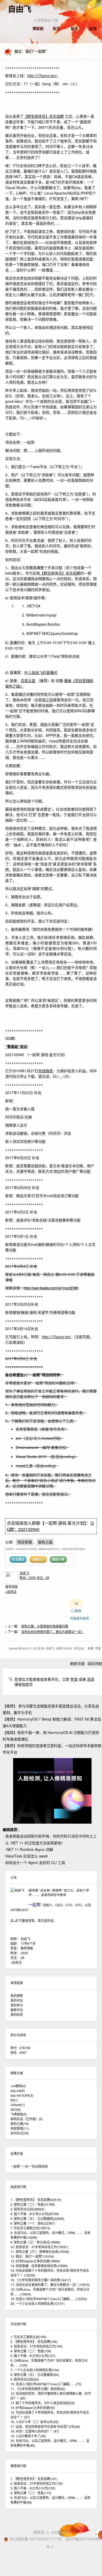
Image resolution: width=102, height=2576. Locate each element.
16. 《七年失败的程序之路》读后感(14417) (41, 2280)
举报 (98, 1648)
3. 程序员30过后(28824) (27, 2209)
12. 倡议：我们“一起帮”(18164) (32, 2256)
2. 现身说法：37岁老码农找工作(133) (37, 2483)
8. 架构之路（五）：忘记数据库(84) (35, 2374)
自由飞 (20, 9)
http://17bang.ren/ (42, 76)
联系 (75, 28)
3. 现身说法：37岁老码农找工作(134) (37, 2346)
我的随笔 (17, 1996)
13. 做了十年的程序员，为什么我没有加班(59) (43, 2403)
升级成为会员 (80, 1618)
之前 (49, 700)
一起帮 (35, 1905)
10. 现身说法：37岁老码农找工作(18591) (39, 2247)
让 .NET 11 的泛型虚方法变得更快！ (35, 1843)
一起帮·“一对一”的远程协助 (29, 2166)
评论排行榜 (18, 2324)
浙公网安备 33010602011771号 (36, 2539)
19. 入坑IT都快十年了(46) (28, 2436)
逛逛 (91, 1679)
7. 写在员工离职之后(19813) (30, 2228)
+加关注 (11, 1591)
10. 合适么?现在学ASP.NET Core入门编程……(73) (46, 2384)
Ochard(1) (18, 2105)
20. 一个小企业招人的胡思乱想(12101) (38, 2303)
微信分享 (58, 1559)
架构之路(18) (20, 2124)
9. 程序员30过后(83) (25, 2379)
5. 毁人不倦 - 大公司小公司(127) (33, 2356)
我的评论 (17, 2000)
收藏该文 (38, 1559)
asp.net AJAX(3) (22, 2095)
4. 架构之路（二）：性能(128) (31, 2351)
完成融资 (46, 1071)
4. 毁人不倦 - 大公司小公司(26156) (35, 2214)
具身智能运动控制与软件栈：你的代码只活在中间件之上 (51, 1836)
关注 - (43, 1578)
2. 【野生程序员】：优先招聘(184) (34, 2341)
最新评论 (17, 2010)
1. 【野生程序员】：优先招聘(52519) (36, 2200)
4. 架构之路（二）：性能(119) (31, 2493)
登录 (74, 1679)
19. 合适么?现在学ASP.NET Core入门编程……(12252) (49, 2299)
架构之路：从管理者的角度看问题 (45, 1626)
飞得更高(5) (19, 2114)
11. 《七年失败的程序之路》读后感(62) (38, 2389)
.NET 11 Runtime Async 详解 (29, 1849)
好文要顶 (18, 1559)
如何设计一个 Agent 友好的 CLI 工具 (35, 1862)
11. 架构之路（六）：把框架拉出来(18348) (40, 2251)
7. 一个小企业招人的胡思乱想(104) (35, 2370)
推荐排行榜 (18, 2466)
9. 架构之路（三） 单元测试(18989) (35, 2242)
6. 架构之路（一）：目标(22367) (33, 2223)
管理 (93, 28)
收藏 (90, 1648)
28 (22, 1958)
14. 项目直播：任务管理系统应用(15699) (39, 2266)
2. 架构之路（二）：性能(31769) (33, 2204)
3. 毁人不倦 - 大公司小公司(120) (33, 2488)
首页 (56, 28)
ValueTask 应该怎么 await (26, 1856)
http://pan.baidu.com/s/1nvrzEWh (51, 1288)
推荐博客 (27, 1948)
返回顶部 (95, 1663)
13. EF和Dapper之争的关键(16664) (35, 2261)
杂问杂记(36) (20, 2133)
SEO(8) (16, 2109)
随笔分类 (17, 2073)
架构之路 (45, 1542)
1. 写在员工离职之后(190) (29, 2337)
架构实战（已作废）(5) (27, 2119)
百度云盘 (28, 681)
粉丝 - (28, 1578)
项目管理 (25, 1542)
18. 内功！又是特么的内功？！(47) (35, 2431)
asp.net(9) (18, 2090)
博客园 (38, 28)
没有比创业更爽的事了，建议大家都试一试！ (53, 1632)
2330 (24, 1953)
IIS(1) (14, 2100)
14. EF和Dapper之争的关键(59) (33, 2408)
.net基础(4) (18, 2086)
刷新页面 (77, 1663)
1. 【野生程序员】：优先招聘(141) (34, 2479)
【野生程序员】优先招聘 (44, 116)
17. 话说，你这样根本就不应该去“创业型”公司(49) (45, 2426)
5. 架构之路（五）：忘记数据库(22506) (37, 2218)
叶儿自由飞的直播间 (41, 672)
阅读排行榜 (18, 2187)
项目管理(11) (20, 2128)
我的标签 (17, 2014)
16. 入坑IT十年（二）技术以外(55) (35, 2422)
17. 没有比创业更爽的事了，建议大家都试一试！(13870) (50, 2285)
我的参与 (17, 2005)
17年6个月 (28, 1943)
